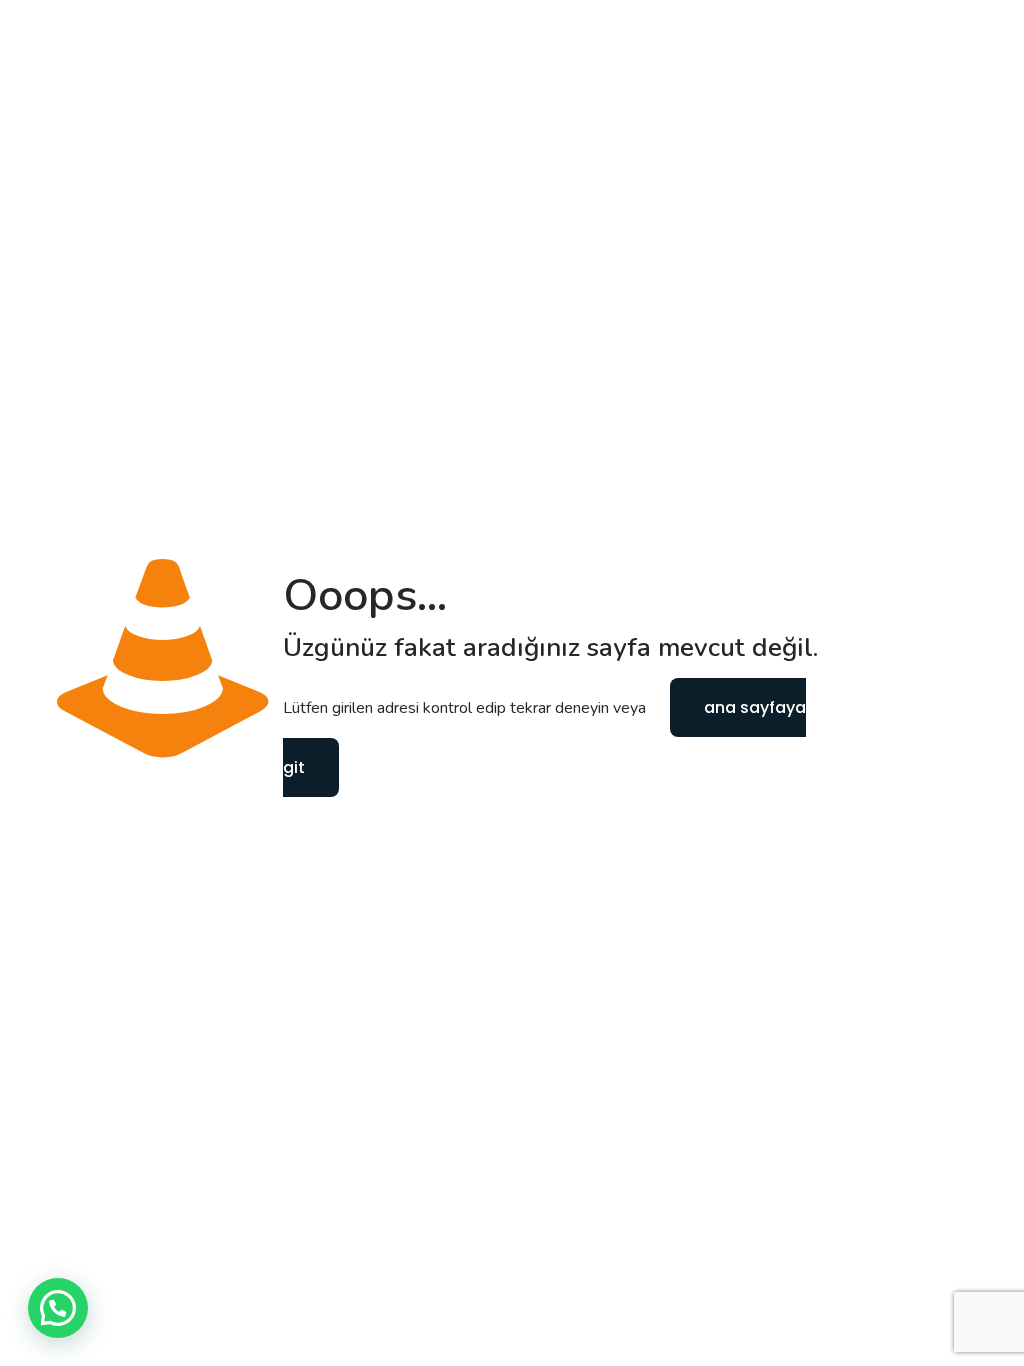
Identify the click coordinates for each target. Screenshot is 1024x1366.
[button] (58, 1308)
